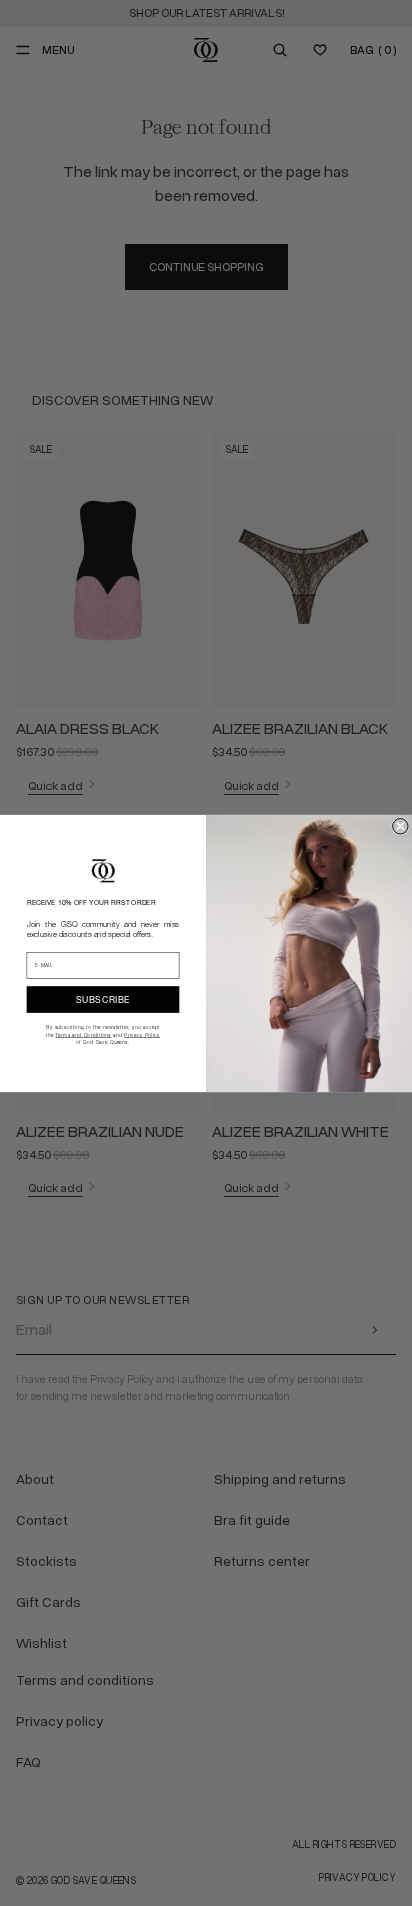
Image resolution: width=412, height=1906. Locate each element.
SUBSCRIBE (103, 998)
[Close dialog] (401, 826)
